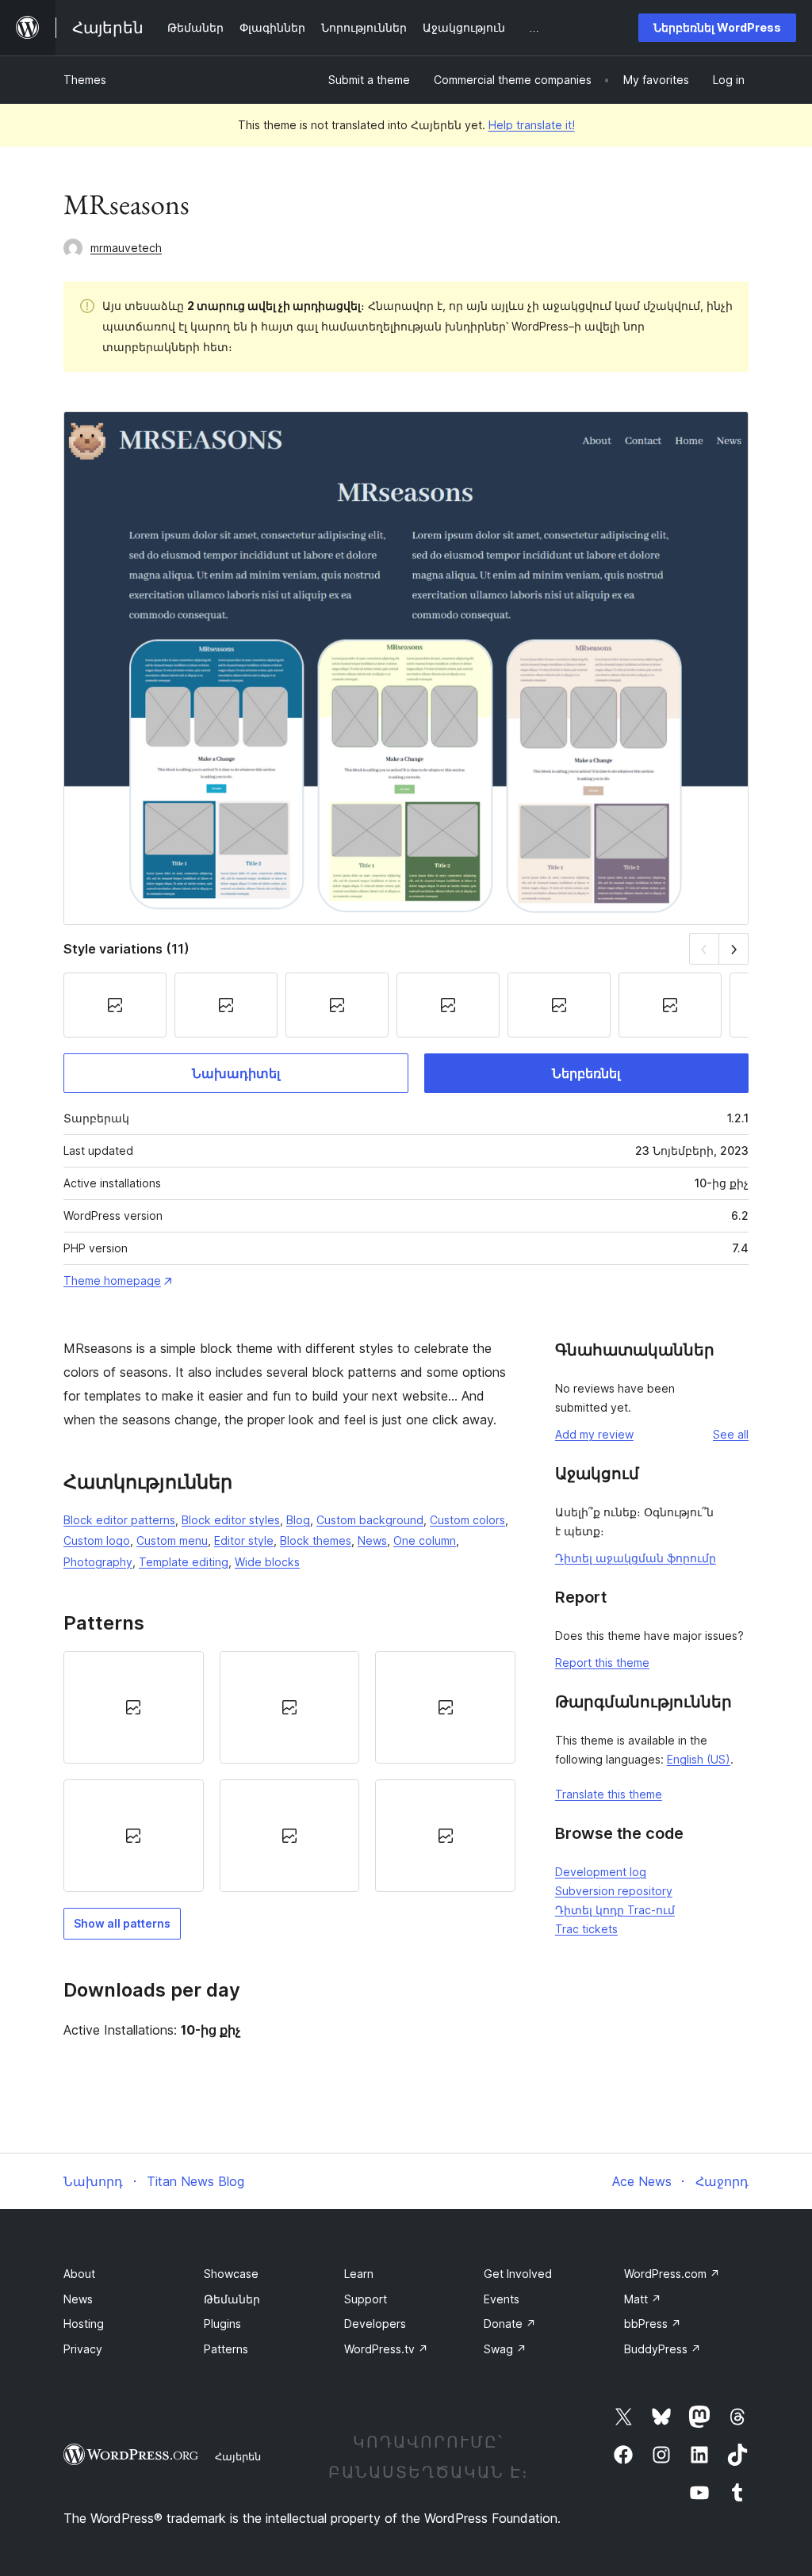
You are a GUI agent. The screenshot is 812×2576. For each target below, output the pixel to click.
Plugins (222, 2324)
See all (731, 1434)
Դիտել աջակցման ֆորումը (636, 1558)
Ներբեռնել (586, 1073)
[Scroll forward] (734, 948)
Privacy (83, 2349)
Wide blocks (267, 1562)
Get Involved (518, 2274)
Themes (85, 80)
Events (502, 2299)
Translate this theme (609, 1794)
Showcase (231, 2274)
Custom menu (172, 1540)
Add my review (594, 1434)
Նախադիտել (236, 1073)
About (79, 2274)
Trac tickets (586, 1929)
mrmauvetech (126, 248)
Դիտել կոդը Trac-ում (615, 1910)
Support (366, 2299)
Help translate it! (532, 125)
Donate (510, 2324)
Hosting (84, 2324)
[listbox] (289, 1772)
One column (425, 1540)
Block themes (316, 1540)
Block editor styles (231, 1520)
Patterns (226, 2349)
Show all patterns (122, 1923)
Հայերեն (238, 2456)
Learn (359, 2274)
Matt (643, 2299)
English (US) (699, 1759)
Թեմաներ (232, 2299)
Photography (98, 1562)
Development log (601, 1872)
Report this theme (602, 1663)
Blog (298, 1520)
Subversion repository (614, 1891)
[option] (134, 1707)
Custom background (370, 1520)
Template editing (184, 1562)
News (372, 1540)
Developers (375, 2324)
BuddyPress (663, 2349)
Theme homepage (112, 1280)
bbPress (653, 2324)
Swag (505, 2349)
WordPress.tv (386, 2349)
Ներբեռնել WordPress (717, 27)
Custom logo (97, 1540)
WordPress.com (672, 2274)
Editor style (244, 1540)
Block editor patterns (119, 1520)
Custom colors (467, 1520)
